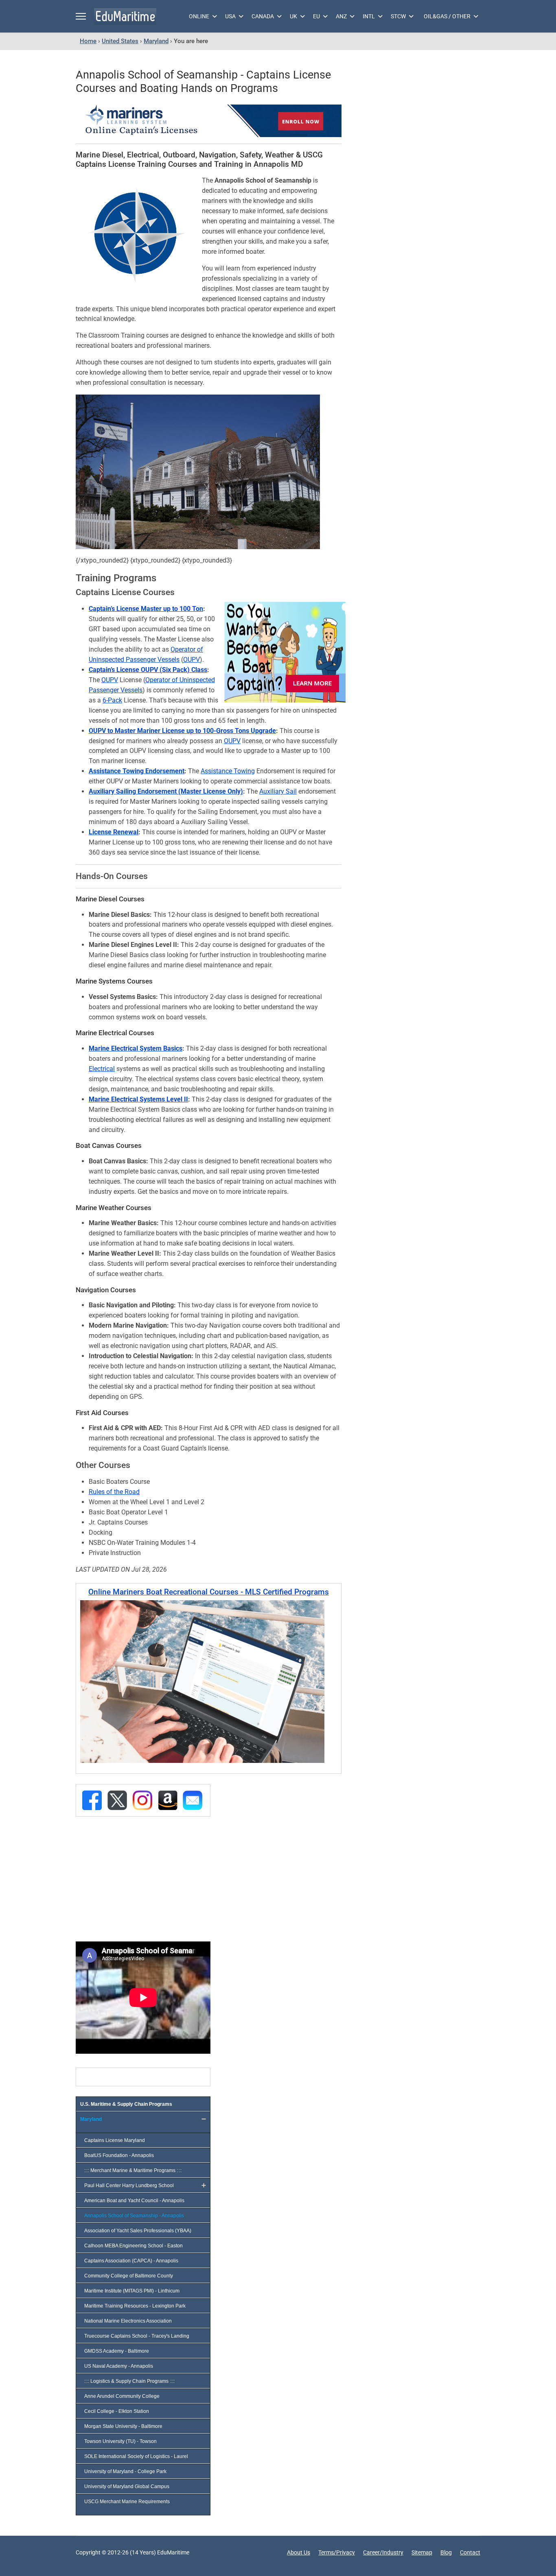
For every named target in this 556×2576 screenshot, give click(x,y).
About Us (299, 2552)
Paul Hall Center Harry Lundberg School (129, 2186)
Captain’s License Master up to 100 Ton (146, 609)
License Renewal (114, 832)
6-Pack (112, 700)
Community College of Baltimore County (129, 2276)
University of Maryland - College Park (125, 2471)
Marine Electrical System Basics (136, 1048)
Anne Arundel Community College (122, 2396)
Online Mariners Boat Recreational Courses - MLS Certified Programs (209, 1592)
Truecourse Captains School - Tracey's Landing (137, 2336)
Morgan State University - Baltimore (123, 2426)
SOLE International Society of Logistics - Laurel (136, 2456)
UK (293, 16)
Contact (470, 2552)
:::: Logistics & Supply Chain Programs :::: (129, 2381)
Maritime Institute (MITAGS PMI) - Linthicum (132, 2291)
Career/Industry (383, 2552)
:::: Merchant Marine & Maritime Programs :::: (133, 2170)
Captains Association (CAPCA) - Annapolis (131, 2261)
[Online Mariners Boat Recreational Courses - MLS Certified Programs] (209, 1682)
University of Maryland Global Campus (127, 2487)
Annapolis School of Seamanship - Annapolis (134, 2216)
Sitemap (422, 2552)
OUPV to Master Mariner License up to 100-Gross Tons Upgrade (182, 731)
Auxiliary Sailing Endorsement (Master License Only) (166, 791)
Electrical (102, 1069)
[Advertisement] (140, 1878)
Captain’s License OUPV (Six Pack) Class (148, 670)
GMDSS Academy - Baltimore (117, 2351)
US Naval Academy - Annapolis (119, 2366)
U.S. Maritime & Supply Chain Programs (126, 2104)
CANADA (263, 16)
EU (316, 16)
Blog (446, 2552)
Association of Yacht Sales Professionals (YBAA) (138, 2231)
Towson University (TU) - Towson (120, 2441)
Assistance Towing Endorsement (137, 771)
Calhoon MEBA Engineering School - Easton (134, 2246)
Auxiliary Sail (278, 791)
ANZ (341, 16)
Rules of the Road (114, 1492)
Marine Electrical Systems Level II (138, 1099)
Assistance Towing (228, 771)
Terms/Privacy (337, 2552)
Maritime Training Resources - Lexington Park (135, 2306)
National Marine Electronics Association (128, 2321)
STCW (398, 16)
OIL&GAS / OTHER (447, 16)
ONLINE (199, 16)
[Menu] (81, 16)
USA (230, 16)
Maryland (91, 2119)
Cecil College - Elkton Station (117, 2411)
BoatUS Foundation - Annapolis (119, 2155)
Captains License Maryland (115, 2140)
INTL (369, 16)
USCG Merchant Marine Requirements (127, 2502)
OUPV (192, 660)
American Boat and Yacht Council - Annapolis (134, 2201)
